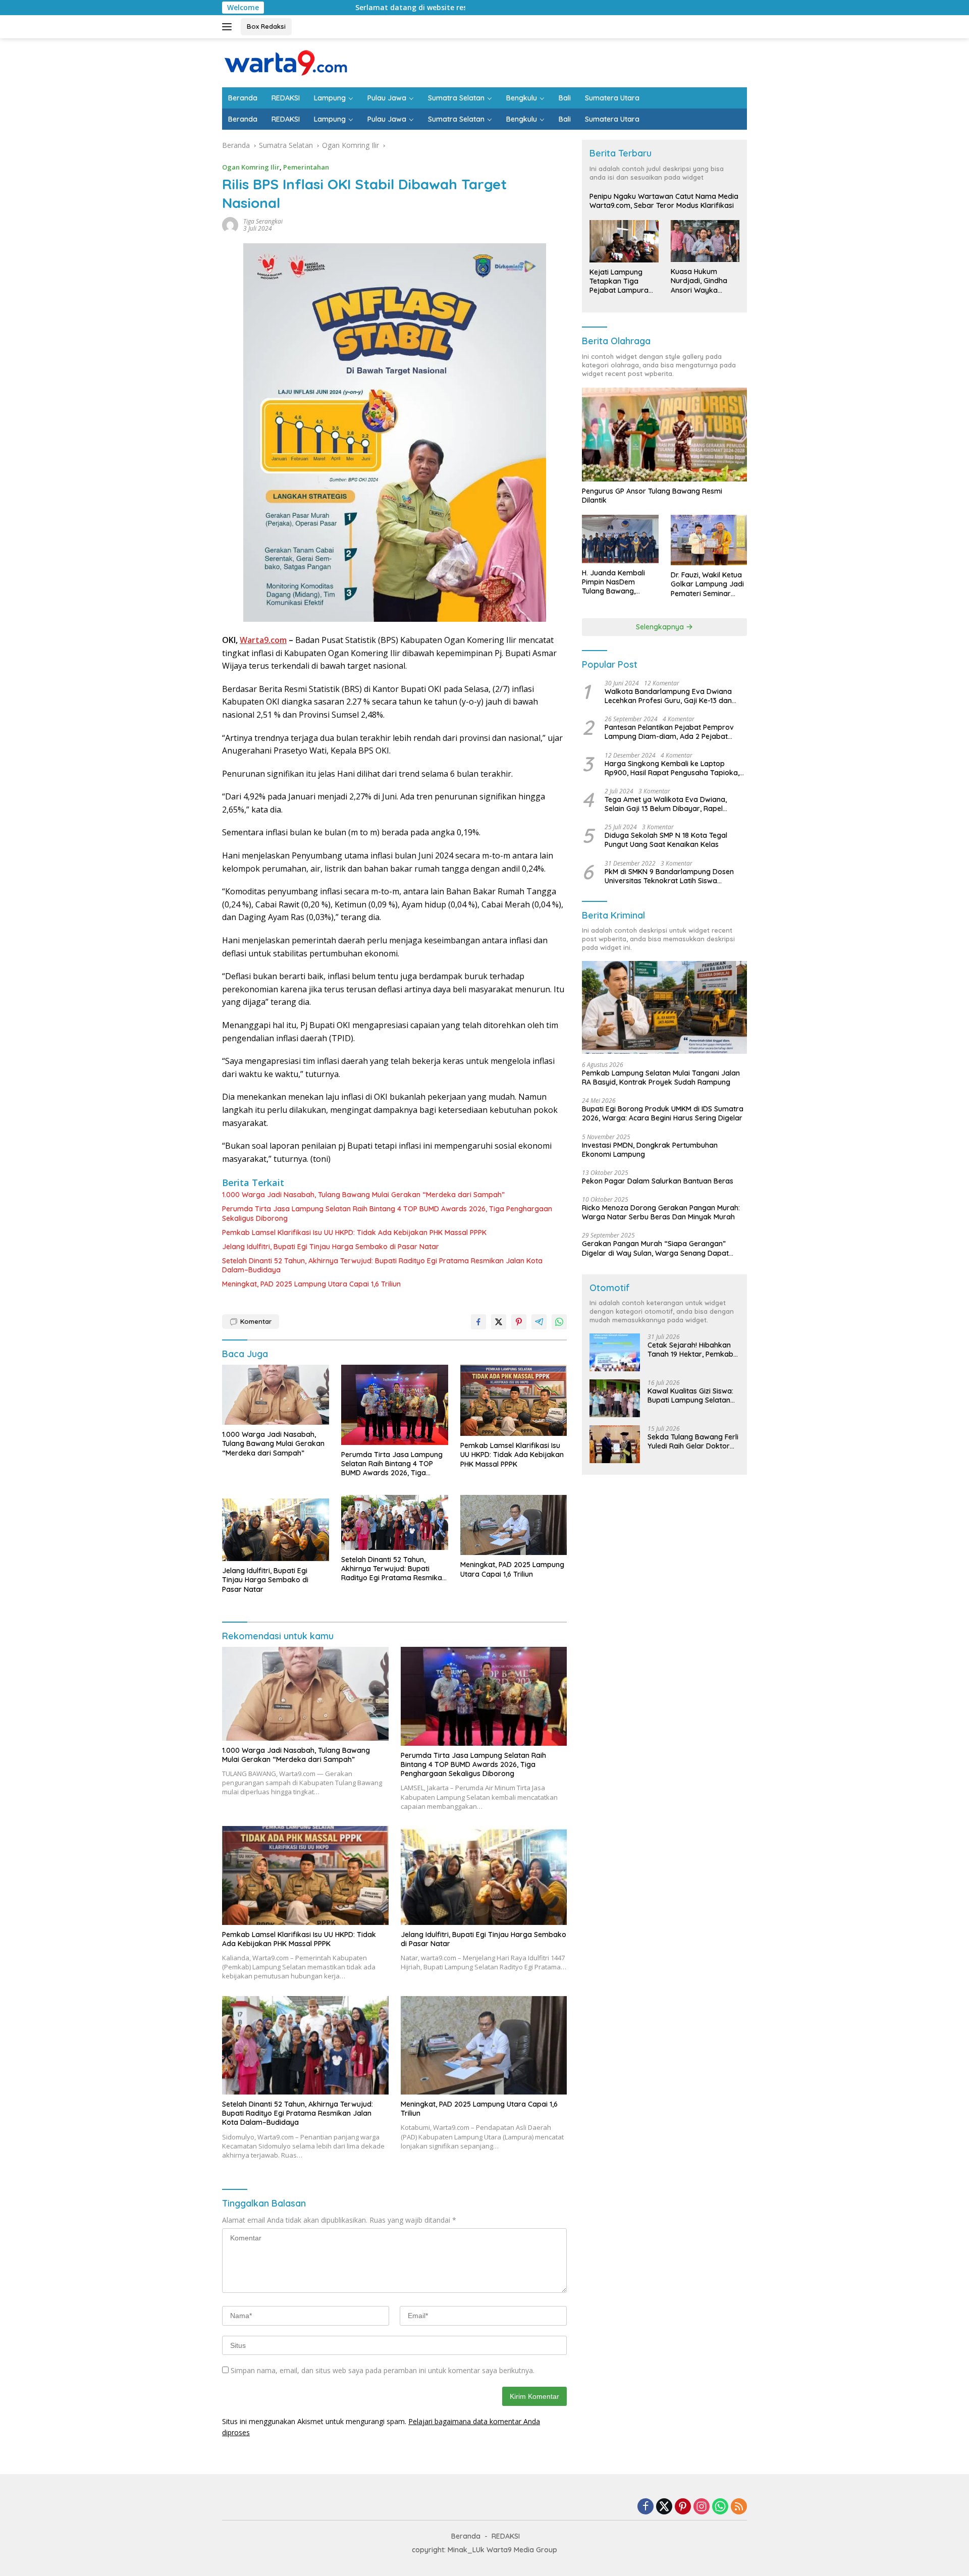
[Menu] (229, 27)
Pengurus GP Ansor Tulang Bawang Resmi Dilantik (652, 496)
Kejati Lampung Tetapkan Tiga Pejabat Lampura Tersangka (619, 281)
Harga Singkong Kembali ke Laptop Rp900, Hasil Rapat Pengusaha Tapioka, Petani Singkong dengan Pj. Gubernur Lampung (672, 768)
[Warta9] (285, 62)
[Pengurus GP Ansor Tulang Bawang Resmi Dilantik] (664, 434)
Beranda (243, 98)
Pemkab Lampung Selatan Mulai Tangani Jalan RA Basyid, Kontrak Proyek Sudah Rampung (661, 1078)
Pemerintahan (306, 167)
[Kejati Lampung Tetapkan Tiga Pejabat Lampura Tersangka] (624, 241)
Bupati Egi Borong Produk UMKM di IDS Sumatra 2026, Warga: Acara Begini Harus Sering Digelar (663, 1113)
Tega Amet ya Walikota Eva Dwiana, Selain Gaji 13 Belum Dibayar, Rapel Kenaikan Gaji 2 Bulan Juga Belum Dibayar (666, 804)
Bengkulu (522, 98)
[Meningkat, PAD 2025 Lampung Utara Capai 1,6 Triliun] (514, 1525)
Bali (565, 98)
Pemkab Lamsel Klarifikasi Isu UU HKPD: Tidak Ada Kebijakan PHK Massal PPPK (354, 1232)
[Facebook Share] (478, 1322)
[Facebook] (645, 2507)
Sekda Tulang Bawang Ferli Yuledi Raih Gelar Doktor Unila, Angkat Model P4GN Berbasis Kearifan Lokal (693, 1441)
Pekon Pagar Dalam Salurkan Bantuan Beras (658, 1181)
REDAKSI (286, 98)
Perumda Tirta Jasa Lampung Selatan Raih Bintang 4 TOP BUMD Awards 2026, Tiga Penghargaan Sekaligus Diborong (387, 1213)
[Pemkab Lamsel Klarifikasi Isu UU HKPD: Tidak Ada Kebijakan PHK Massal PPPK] (514, 1400)
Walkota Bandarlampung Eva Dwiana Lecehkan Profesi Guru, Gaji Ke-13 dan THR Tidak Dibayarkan (668, 696)
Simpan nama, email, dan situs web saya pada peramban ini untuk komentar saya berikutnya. (383, 2370)
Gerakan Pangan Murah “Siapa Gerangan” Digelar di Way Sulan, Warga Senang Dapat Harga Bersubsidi (655, 1248)
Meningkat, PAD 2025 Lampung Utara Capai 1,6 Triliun (311, 1284)
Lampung (330, 98)
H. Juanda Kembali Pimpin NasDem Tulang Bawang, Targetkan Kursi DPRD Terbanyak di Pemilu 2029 (619, 582)
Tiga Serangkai (263, 221)
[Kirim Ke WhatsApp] (559, 1322)
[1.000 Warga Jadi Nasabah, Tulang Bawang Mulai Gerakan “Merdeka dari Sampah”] (276, 1395)
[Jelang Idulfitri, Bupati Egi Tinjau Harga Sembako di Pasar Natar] (276, 1528)
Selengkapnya (661, 627)
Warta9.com (263, 640)
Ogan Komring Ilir (251, 167)
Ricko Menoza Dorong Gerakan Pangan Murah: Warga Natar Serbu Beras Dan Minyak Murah (661, 1212)
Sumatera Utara (612, 98)
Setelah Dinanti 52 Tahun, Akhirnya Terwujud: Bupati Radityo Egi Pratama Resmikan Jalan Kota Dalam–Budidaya (382, 1265)
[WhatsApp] (720, 2507)
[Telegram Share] (539, 1322)
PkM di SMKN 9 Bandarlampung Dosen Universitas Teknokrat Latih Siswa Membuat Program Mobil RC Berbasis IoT (674, 876)
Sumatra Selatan (456, 98)
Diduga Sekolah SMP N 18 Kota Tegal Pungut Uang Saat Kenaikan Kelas (666, 840)
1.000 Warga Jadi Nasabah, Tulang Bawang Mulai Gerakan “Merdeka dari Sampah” (363, 1195)
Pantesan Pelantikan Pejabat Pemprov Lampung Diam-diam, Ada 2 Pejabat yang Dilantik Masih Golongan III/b (669, 732)
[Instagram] (702, 2507)
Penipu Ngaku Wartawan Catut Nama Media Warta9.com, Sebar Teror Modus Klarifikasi (664, 201)
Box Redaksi (266, 26)
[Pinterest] (683, 2507)
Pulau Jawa (387, 98)
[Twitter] (664, 2507)
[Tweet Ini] (499, 1322)
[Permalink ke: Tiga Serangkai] (230, 224)
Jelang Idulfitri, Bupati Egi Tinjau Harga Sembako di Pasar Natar (331, 1247)
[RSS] (739, 2507)
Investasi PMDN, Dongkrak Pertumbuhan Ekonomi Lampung (650, 1150)
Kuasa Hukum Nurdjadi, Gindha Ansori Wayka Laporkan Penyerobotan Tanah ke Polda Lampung (699, 281)
